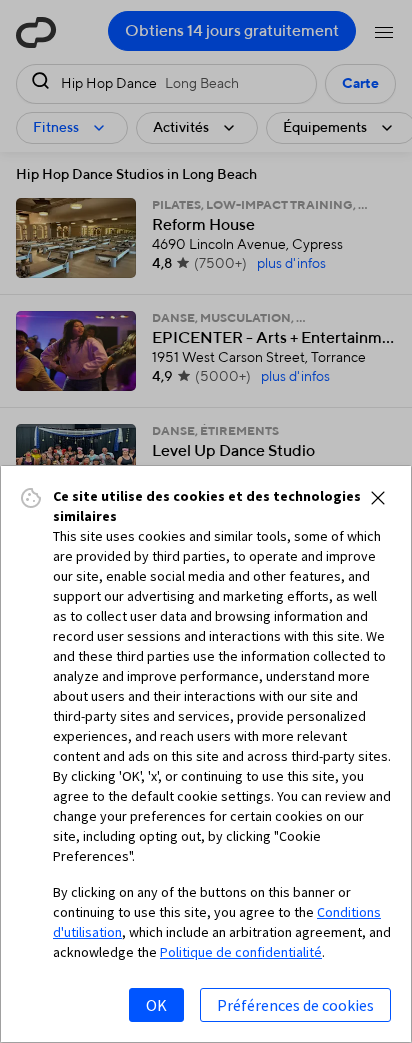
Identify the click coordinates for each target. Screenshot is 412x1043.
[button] (378, 498)
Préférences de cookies (295, 1005)
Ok (156, 1005)
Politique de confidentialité (241, 952)
